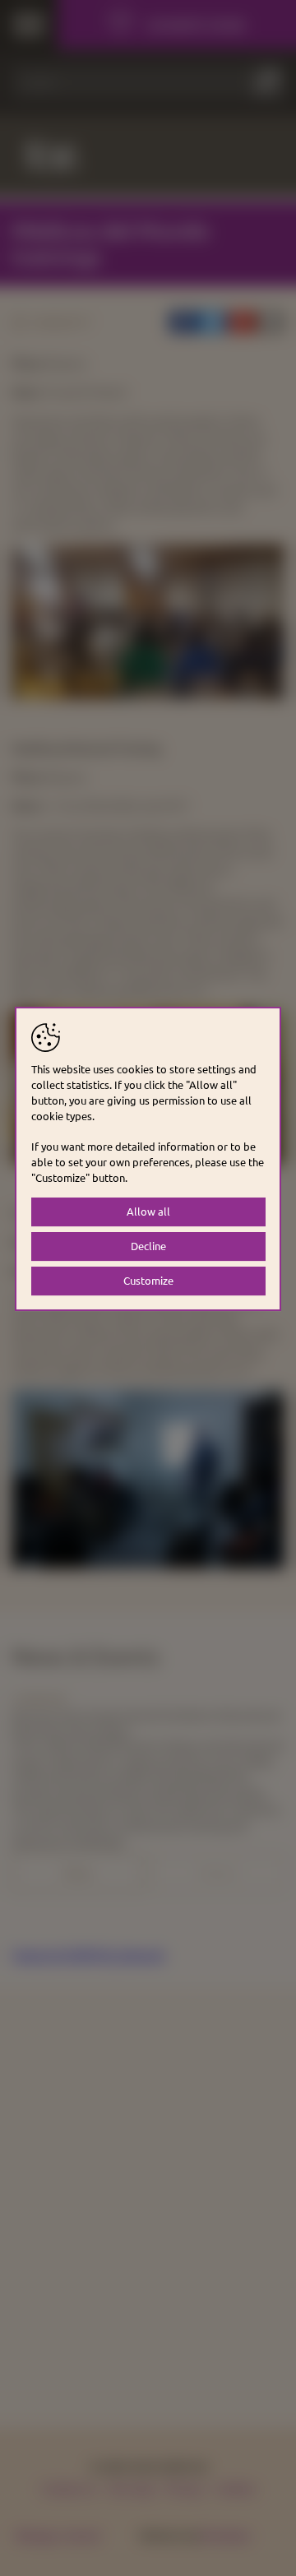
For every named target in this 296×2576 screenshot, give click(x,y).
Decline (148, 1246)
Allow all (148, 1211)
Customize (148, 1280)
